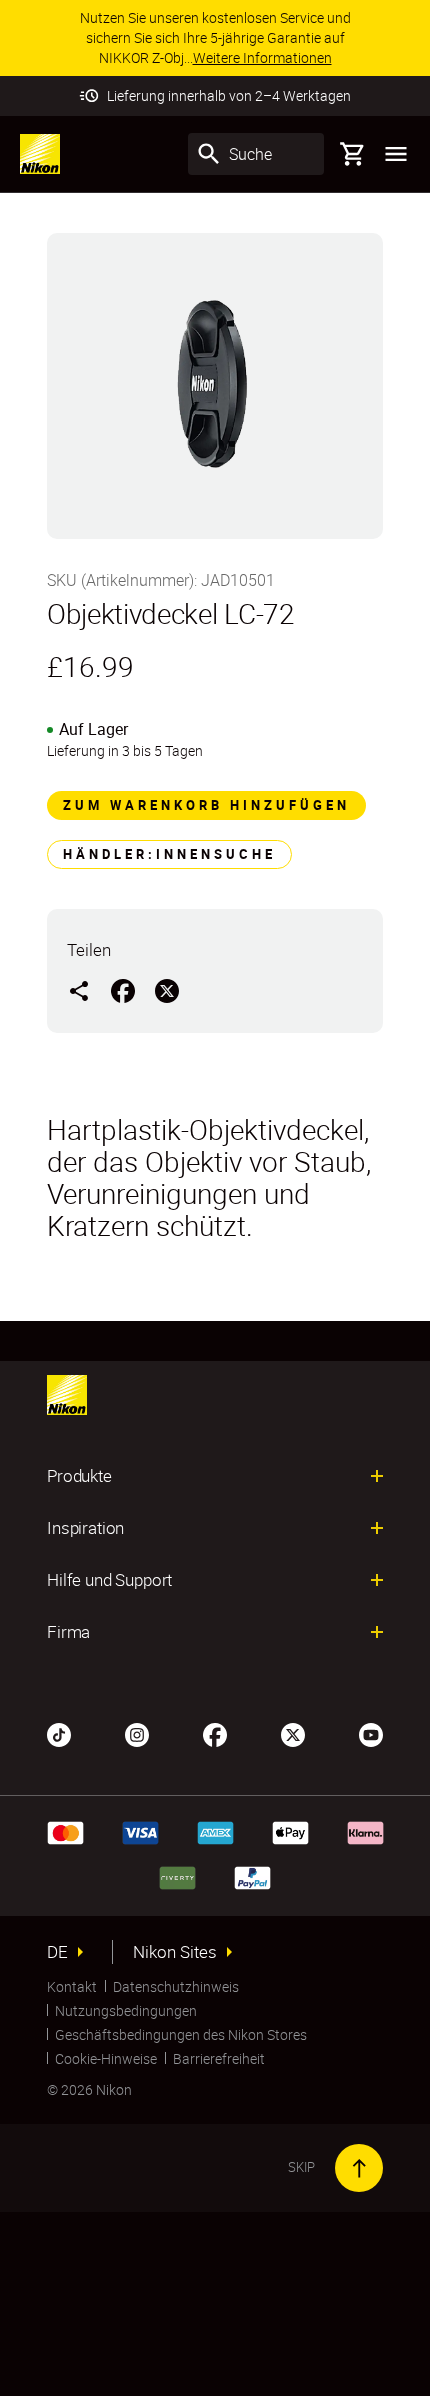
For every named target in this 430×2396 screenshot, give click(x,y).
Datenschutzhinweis (176, 1986)
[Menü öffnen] (396, 154)
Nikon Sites (175, 1952)
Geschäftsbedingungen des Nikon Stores (181, 2034)
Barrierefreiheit (219, 2058)
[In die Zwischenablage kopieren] (79, 990)
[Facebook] (215, 1733)
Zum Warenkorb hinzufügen (206, 805)
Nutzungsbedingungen (126, 2010)
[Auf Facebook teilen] (123, 990)
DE (57, 1952)
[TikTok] (59, 1733)
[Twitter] (293, 1733)
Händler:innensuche (169, 854)
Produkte (79, 1476)
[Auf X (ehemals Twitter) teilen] (167, 990)
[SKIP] (359, 2168)
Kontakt (72, 1986)
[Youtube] (371, 1733)
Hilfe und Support (109, 1580)
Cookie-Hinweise (106, 2058)
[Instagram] (137, 1733)
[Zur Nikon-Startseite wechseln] (40, 154)
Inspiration (85, 1528)
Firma (68, 1632)
